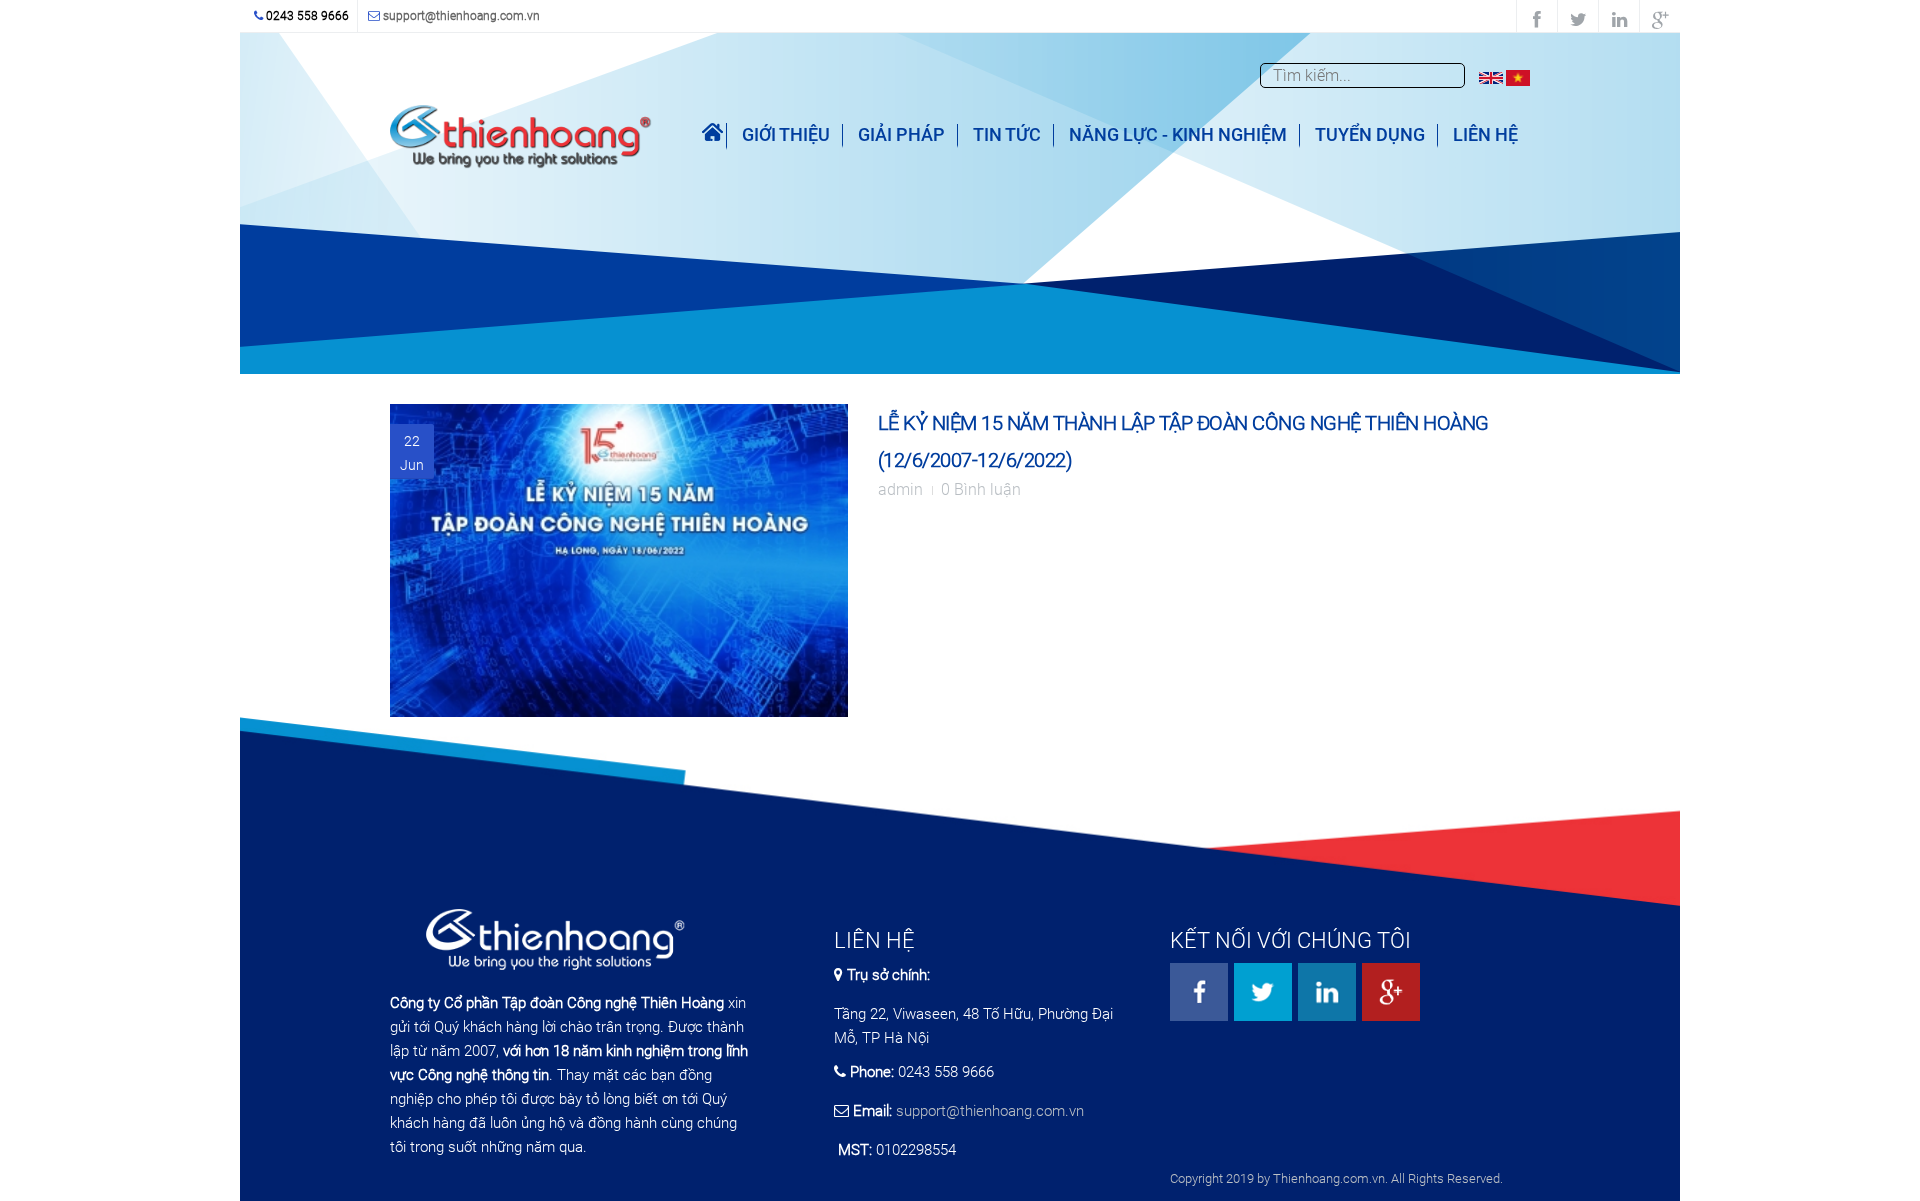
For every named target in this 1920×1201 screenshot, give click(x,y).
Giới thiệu (786, 134)
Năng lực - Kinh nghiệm (1178, 134)
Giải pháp (901, 134)
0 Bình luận (981, 489)
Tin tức (1007, 134)
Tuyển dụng (1370, 134)
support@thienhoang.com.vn (461, 16)
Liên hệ (1485, 134)
